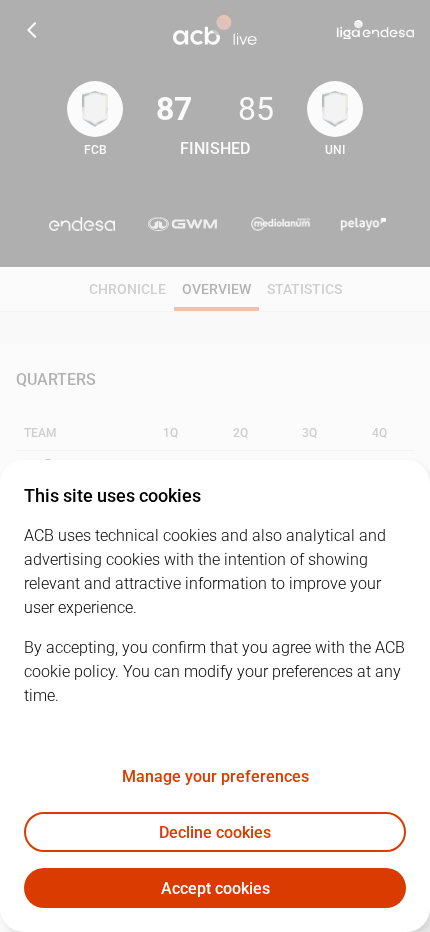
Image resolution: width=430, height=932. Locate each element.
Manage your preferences (215, 776)
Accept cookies (215, 888)
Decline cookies (215, 832)
